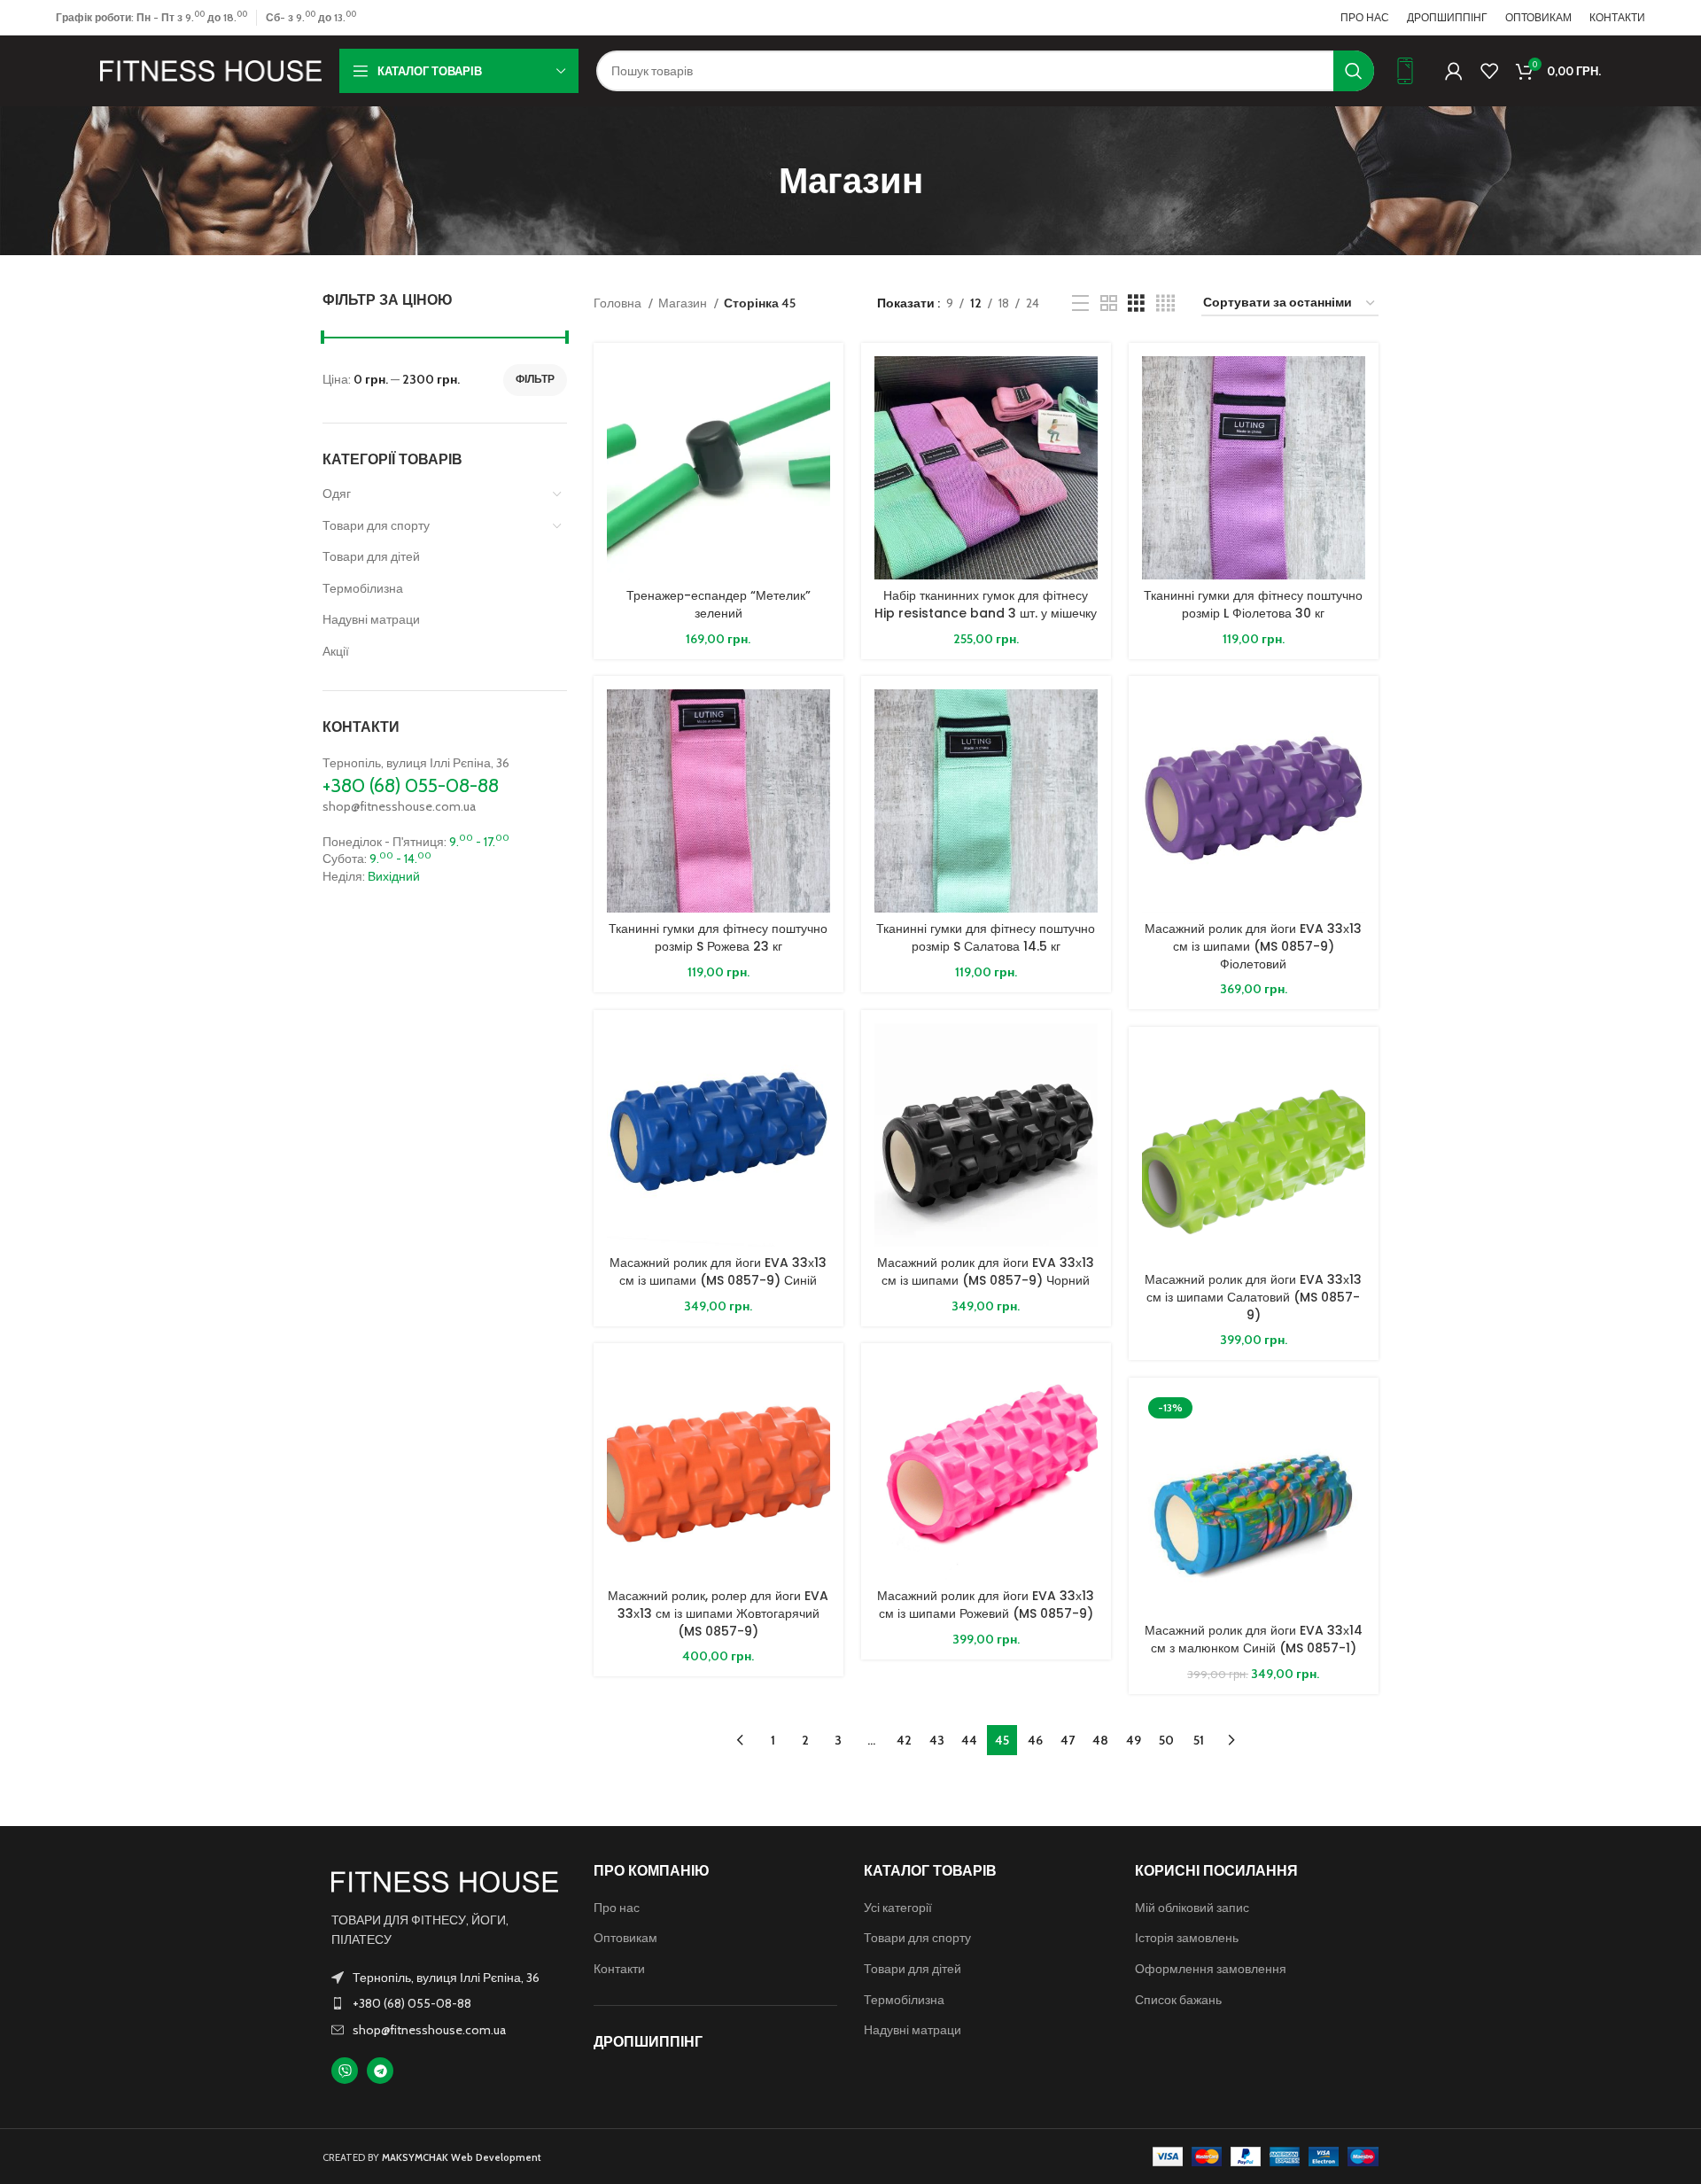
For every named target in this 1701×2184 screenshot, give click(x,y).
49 (1134, 1740)
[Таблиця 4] (1165, 303)
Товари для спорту (376, 525)
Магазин (684, 303)
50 (1166, 1740)
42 (904, 1740)
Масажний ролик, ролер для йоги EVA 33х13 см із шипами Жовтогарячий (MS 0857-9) (718, 1613)
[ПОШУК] (1354, 71)
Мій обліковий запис (1192, 1908)
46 (1035, 1740)
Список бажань (1178, 2000)
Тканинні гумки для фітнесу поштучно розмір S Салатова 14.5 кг (986, 937)
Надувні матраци (371, 619)
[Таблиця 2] (1109, 303)
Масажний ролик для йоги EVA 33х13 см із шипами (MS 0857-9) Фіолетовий (1253, 946)
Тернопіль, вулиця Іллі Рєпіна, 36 (416, 763)
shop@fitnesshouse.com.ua (399, 806)
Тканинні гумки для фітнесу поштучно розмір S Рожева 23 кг (718, 937)
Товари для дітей (371, 556)
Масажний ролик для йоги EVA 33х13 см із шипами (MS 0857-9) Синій (718, 1271)
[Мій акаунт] (1454, 71)
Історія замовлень (1187, 1938)
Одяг (337, 494)
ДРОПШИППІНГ (648, 2042)
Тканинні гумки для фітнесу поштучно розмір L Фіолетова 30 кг (1253, 604)
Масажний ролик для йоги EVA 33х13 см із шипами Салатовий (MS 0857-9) (1253, 1297)
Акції (336, 651)
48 (1100, 1740)
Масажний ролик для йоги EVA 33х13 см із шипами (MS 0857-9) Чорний (986, 1271)
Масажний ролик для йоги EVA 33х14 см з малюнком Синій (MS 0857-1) (1254, 1639)
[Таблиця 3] (1136, 303)
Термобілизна (363, 588)
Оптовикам (625, 1938)
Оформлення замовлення (1211, 1969)
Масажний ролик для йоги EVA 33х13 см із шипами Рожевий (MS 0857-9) (986, 1605)
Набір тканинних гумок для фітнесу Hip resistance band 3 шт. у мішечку (986, 604)
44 (969, 1740)
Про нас (617, 1908)
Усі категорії (898, 1908)
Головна (619, 303)
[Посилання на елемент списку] (445, 2003)
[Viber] (345, 2071)
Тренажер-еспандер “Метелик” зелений (718, 604)
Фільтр (535, 379)
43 (937, 1740)
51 (1199, 1740)
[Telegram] (380, 2071)
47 (1068, 1740)
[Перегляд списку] (1080, 303)
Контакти (619, 1969)
